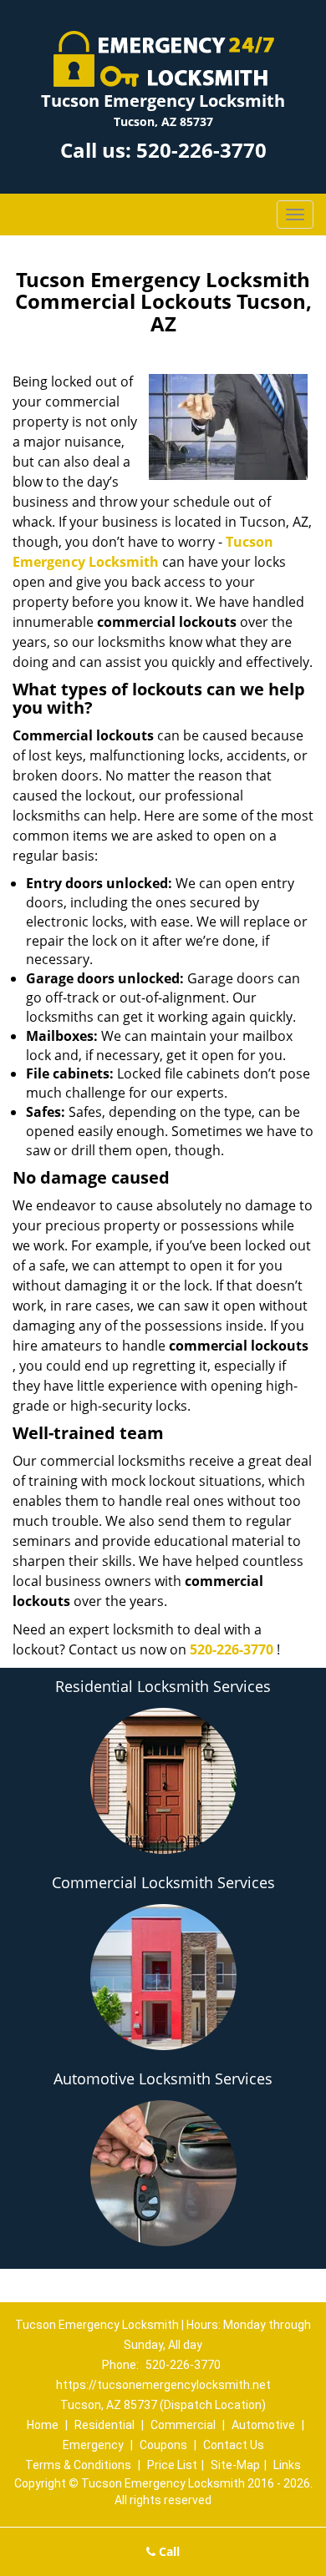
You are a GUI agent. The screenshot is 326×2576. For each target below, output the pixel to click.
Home (43, 2425)
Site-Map (235, 2465)
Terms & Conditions (78, 2465)
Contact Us (234, 2445)
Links (287, 2465)
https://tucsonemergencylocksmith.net (163, 2385)
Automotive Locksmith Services (163, 2078)
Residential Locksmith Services (163, 1686)
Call (168, 2551)
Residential (104, 2425)
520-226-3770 (201, 150)
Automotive (263, 2425)
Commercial (183, 2425)
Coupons (163, 2445)
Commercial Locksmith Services (163, 1882)
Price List (172, 2465)
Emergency (93, 2445)
